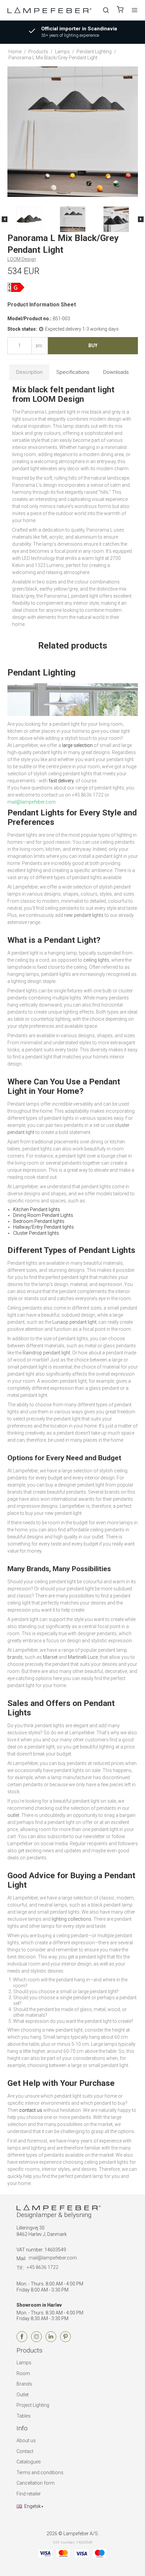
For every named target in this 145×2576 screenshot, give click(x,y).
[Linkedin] (51, 2340)
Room (23, 2373)
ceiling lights (96, 960)
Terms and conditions (40, 2473)
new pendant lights (84, 915)
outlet (13, 1815)
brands (15, 1657)
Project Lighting (33, 2405)
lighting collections (71, 1919)
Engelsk (33, 2506)
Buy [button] (93, 346)
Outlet (23, 2395)
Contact (25, 2451)
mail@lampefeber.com (53, 2258)
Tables (24, 2416)
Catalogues (29, 2462)
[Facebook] (22, 2340)
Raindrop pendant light (46, 1353)
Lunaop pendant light (74, 1322)
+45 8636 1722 (42, 2267)
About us (26, 2440)
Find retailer (29, 2494)
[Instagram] (36, 2340)
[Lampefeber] (50, 10)
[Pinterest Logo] (65, 2340)
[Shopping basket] (120, 10)
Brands (24, 2384)
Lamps (24, 2363)
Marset (50, 1657)
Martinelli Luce (83, 1657)
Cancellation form (36, 2483)
